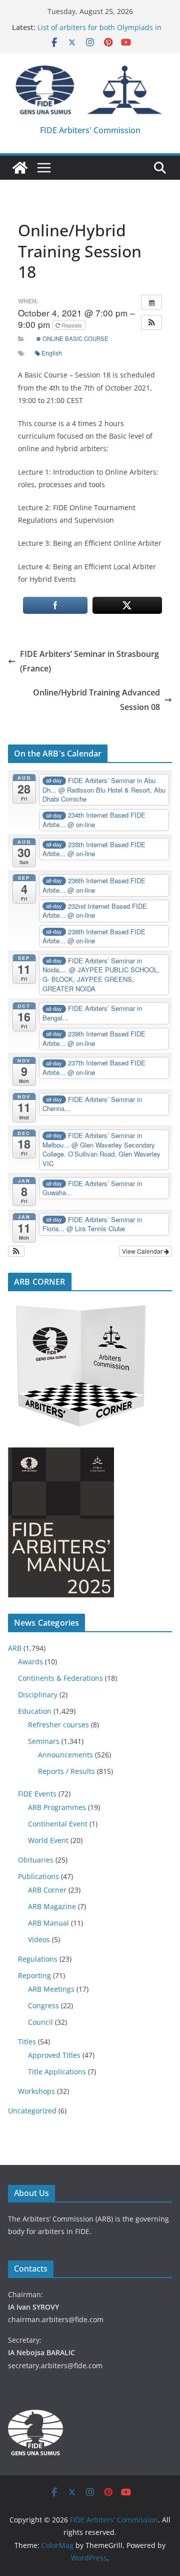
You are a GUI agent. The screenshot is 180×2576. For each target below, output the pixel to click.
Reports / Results (66, 1771)
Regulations (38, 1959)
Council (40, 2022)
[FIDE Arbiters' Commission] (20, 168)
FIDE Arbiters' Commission (90, 130)
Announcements (65, 1755)
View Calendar (143, 1251)
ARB (15, 1648)
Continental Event (58, 1824)
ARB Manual (48, 1923)
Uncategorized (32, 2111)
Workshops (36, 2091)
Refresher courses (58, 1725)
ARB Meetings (51, 1989)
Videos (39, 1939)
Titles (27, 2042)
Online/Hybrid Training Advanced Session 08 (96, 700)
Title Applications (57, 2072)
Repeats (72, 325)
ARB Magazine (52, 1906)
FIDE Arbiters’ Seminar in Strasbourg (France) (89, 661)
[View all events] (151, 302)
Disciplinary (38, 1695)
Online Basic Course (75, 338)
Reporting (34, 1975)
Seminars (44, 1741)
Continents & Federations (60, 1678)
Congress (43, 2005)
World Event (48, 1840)
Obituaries (36, 1860)
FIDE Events (37, 1794)
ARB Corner (47, 1890)
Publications (38, 1876)
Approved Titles (54, 2055)
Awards (30, 1662)
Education (35, 1711)
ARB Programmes (57, 1807)
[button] (151, 322)
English (52, 353)
